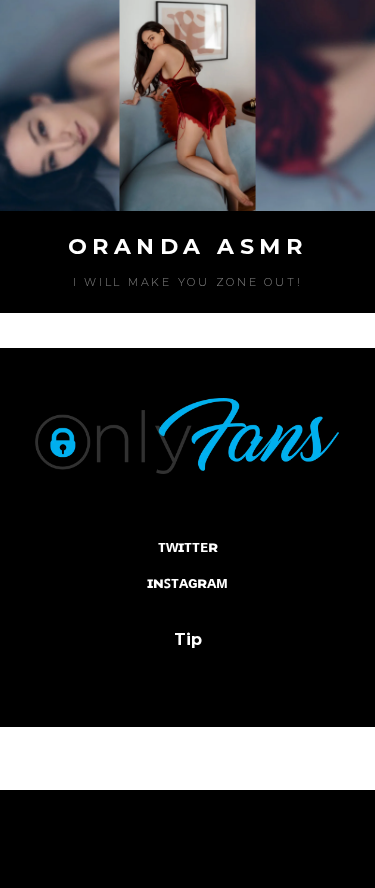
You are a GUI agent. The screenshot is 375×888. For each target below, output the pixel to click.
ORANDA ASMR (188, 246)
